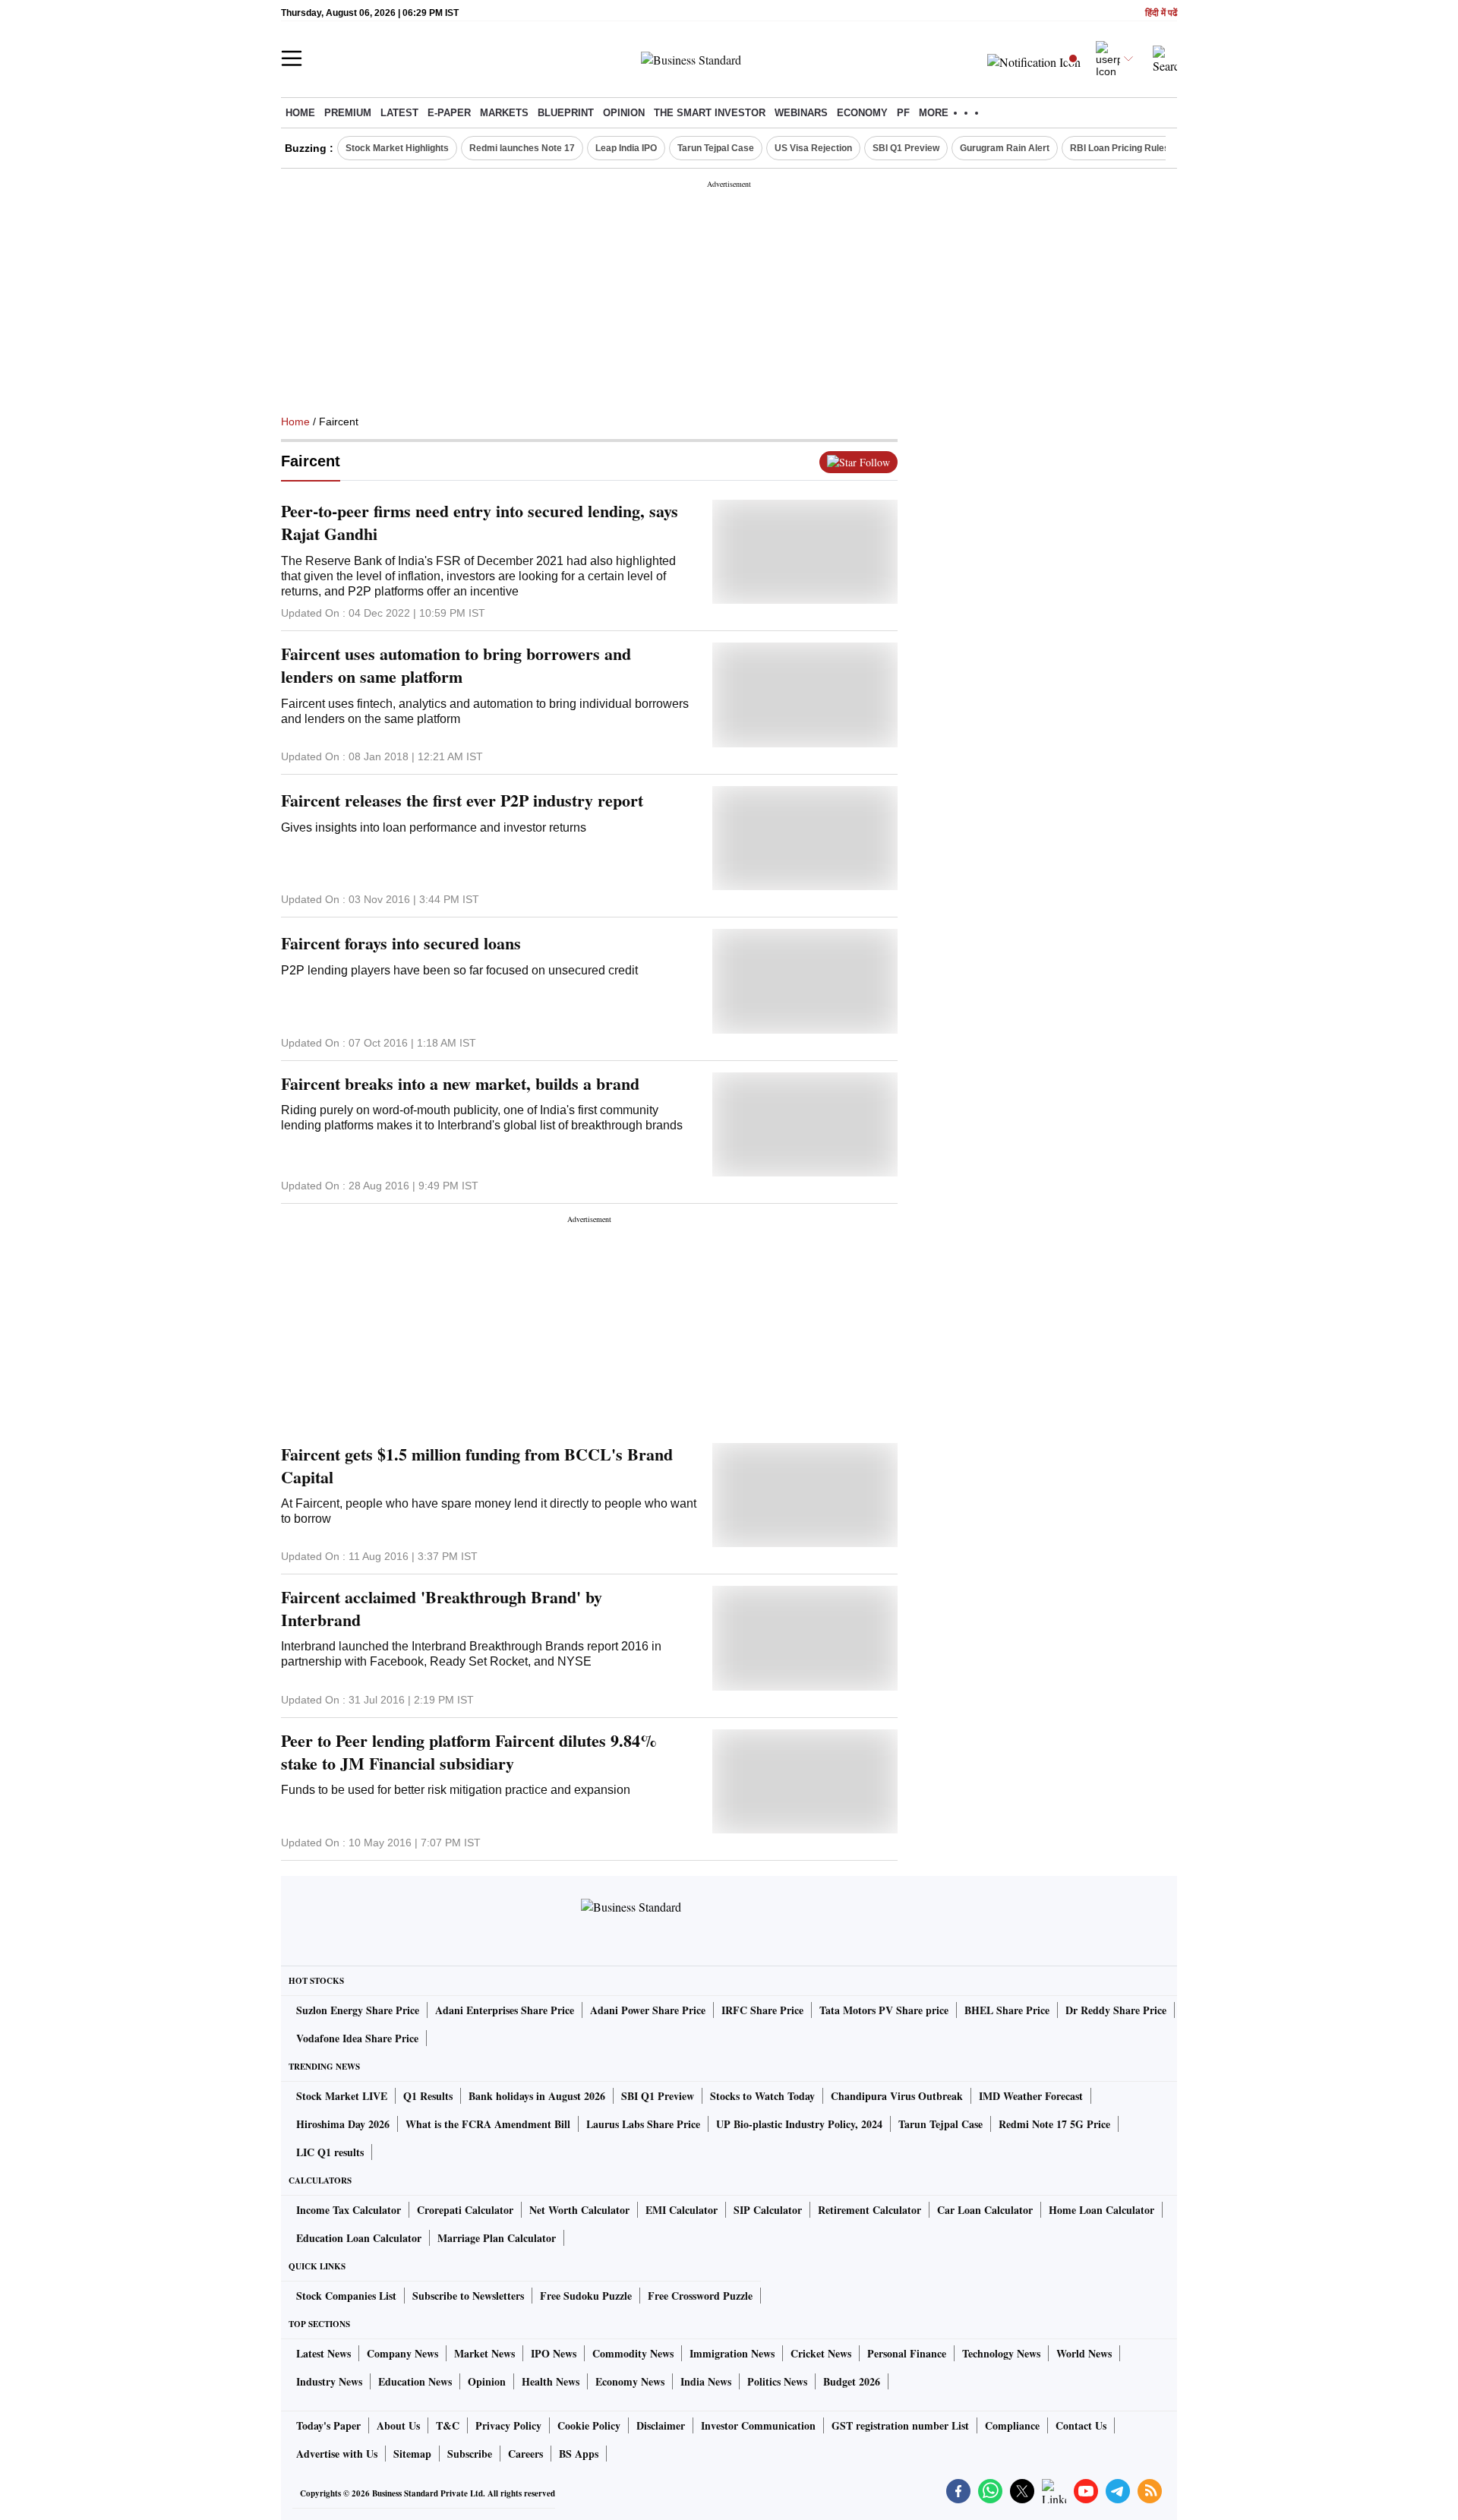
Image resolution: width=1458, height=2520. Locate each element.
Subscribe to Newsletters (468, 2296)
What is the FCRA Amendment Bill (488, 2124)
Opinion (624, 113)
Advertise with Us (337, 2454)
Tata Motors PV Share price (884, 2010)
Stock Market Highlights (397, 148)
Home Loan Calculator (1101, 2210)
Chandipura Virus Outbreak (897, 2096)
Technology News (1001, 2353)
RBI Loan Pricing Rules (1120, 148)
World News (1084, 2353)
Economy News (630, 2381)
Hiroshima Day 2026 (343, 2124)
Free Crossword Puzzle (700, 2296)
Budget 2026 (852, 2381)
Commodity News (633, 2353)
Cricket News (821, 2353)
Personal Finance (907, 2353)
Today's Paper (328, 2425)
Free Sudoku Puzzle (586, 2296)
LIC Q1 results (330, 2152)
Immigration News (732, 2353)
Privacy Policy (508, 2425)
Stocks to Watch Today (762, 2096)
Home (300, 113)
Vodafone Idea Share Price (357, 2038)
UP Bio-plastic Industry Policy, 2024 (799, 2124)
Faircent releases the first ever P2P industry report (462, 801)
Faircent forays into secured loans (401, 943)
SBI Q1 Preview (906, 148)
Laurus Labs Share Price (643, 2124)
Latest (399, 113)
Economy (862, 113)
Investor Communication (758, 2425)
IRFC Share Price (762, 2010)
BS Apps (579, 2454)
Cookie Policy (589, 2425)
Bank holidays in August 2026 (537, 2096)
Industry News (329, 2381)
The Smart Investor (710, 113)
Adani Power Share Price (648, 2010)
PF (903, 113)
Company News (402, 2353)
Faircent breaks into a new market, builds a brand (460, 1084)
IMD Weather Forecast (1031, 2096)
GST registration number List (900, 2425)
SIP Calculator (768, 2210)
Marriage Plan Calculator (497, 2238)
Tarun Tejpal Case (716, 148)
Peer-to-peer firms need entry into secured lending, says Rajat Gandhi (480, 523)
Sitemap (412, 2454)
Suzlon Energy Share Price (358, 2010)
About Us (398, 2425)
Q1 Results (428, 2096)
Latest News (323, 2353)
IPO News (554, 2353)
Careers (525, 2454)
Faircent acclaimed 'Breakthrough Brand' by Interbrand (442, 1609)
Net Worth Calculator (579, 2210)
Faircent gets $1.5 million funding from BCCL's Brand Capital (477, 1466)
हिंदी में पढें (1161, 13)
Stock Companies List (346, 2296)
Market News (484, 2353)
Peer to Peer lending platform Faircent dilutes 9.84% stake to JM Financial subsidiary (469, 1752)
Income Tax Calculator (349, 2210)
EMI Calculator (682, 2210)
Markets (504, 113)
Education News (415, 2381)
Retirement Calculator (869, 2210)
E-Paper (449, 113)
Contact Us (1081, 2425)
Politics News (777, 2381)
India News (706, 2381)
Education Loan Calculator (359, 2238)
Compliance (1012, 2425)
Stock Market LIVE (342, 2096)
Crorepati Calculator (465, 2210)
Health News (551, 2381)
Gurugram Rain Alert (1005, 148)
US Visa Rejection (813, 148)
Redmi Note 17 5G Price (1054, 2124)
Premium (348, 113)
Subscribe (470, 2454)
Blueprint (566, 113)
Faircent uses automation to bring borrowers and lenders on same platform (456, 665)
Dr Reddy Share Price (1116, 2010)
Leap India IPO (626, 148)
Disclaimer (661, 2425)
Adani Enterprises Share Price (505, 2010)
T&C (448, 2425)
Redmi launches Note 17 (522, 148)
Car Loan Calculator (985, 2210)
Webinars (801, 113)
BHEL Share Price (1007, 2010)
